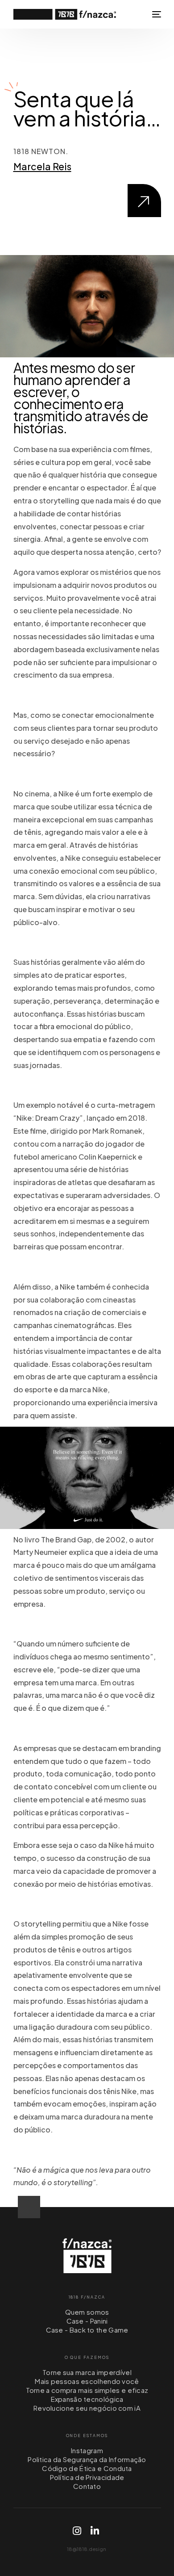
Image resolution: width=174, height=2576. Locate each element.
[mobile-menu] (156, 14)
